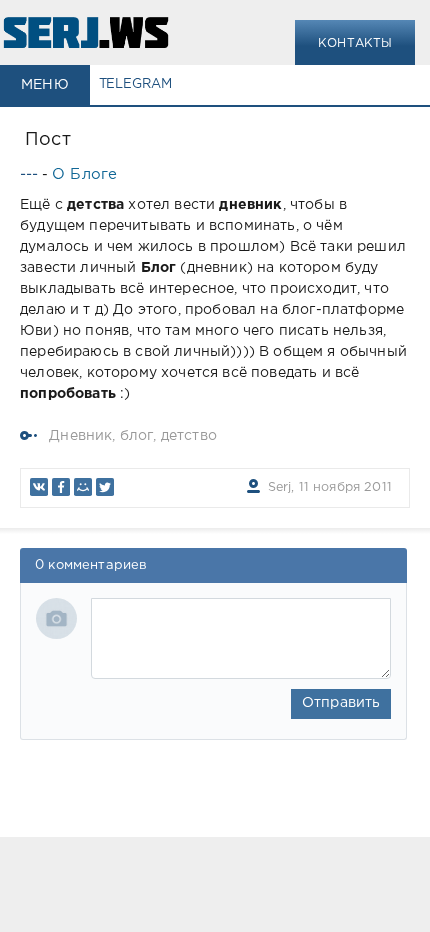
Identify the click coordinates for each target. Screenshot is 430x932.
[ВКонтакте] (39, 487)
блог (137, 436)
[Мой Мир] (83, 487)
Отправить (341, 703)
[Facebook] (61, 487)
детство (189, 436)
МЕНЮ (45, 85)
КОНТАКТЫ (355, 43)
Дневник (80, 436)
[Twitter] (105, 487)
